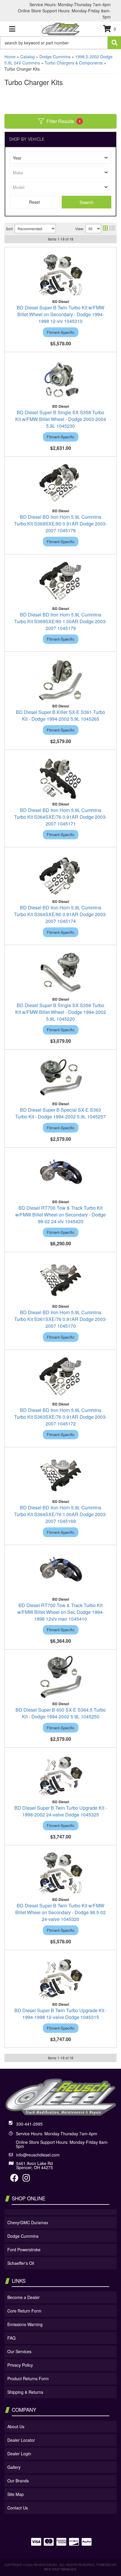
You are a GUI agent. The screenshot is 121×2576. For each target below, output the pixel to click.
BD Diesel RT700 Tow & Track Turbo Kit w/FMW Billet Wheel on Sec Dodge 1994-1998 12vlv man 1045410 (61, 1612)
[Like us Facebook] (14, 2179)
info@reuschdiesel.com (38, 2155)
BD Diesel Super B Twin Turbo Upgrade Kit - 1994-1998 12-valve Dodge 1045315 (61, 2014)
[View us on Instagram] (26, 2179)
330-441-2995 (29, 2124)
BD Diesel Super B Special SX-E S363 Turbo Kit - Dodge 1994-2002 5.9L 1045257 (60, 1113)
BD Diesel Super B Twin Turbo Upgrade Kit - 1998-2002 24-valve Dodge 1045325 (61, 1811)
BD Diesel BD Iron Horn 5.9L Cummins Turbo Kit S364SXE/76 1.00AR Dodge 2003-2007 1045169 (60, 1514)
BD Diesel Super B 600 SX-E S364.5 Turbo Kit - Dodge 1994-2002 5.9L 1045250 (61, 1713)
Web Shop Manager (60, 2569)
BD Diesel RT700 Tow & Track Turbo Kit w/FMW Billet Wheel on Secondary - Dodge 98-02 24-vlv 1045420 (60, 1215)
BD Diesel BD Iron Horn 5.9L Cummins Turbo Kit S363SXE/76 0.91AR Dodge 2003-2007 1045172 (60, 1417)
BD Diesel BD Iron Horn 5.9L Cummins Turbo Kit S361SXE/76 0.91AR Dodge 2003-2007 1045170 (60, 1319)
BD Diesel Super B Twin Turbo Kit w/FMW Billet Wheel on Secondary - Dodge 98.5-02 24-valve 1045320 (60, 1912)
